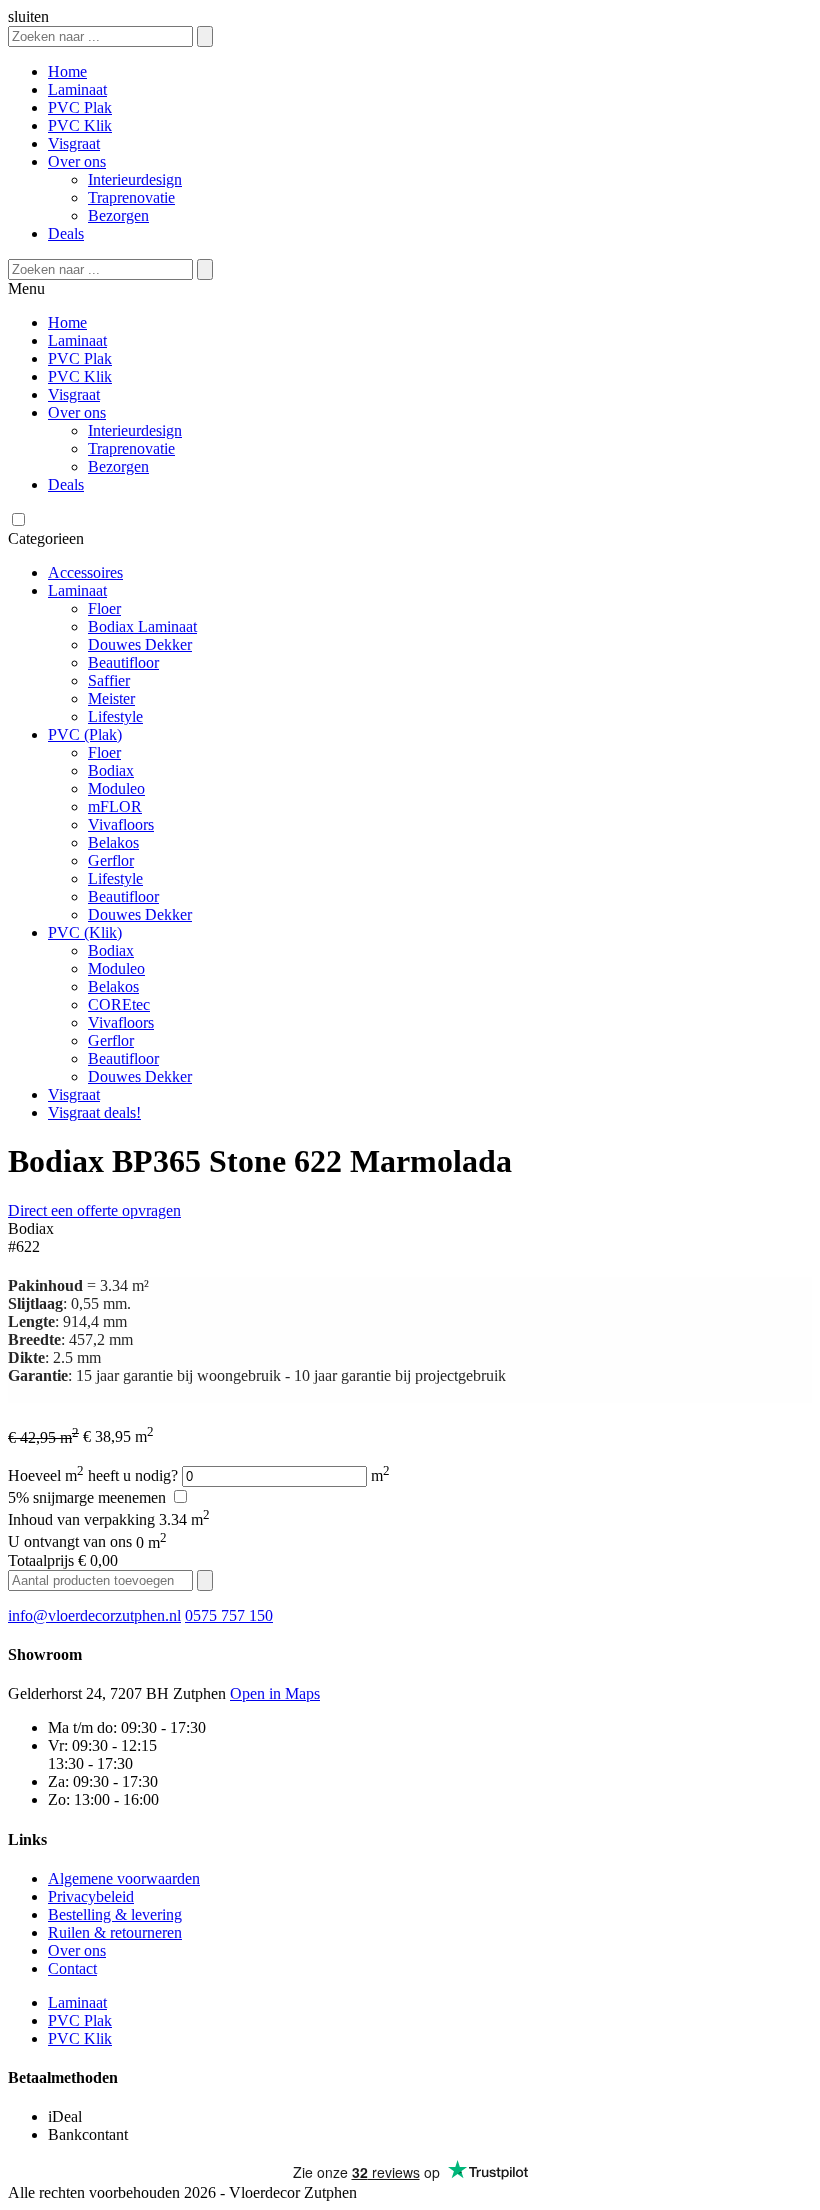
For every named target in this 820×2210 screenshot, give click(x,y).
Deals (66, 233)
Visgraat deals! (94, 1112)
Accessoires (85, 572)
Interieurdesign (135, 179)
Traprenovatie (131, 197)
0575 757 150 (229, 1615)
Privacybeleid (91, 1896)
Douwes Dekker (140, 644)
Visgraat (74, 143)
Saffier (109, 680)
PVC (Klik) (85, 932)
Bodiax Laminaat (142, 626)
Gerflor (111, 860)
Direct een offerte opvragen (94, 1210)
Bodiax (111, 770)
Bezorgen (118, 215)
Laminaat (77, 89)
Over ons (77, 161)
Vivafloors (121, 824)
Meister (111, 698)
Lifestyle (115, 716)
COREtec (119, 1004)
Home (67, 71)
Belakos (113, 842)
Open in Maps (275, 1693)
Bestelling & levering (115, 1914)
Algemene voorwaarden (124, 1878)
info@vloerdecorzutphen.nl (94, 1615)
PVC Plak (80, 107)
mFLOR (115, 806)
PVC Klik (80, 125)
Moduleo (116, 788)
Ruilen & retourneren (115, 1932)
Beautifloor (123, 662)
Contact (72, 1968)
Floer (104, 608)
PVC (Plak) (85, 734)
